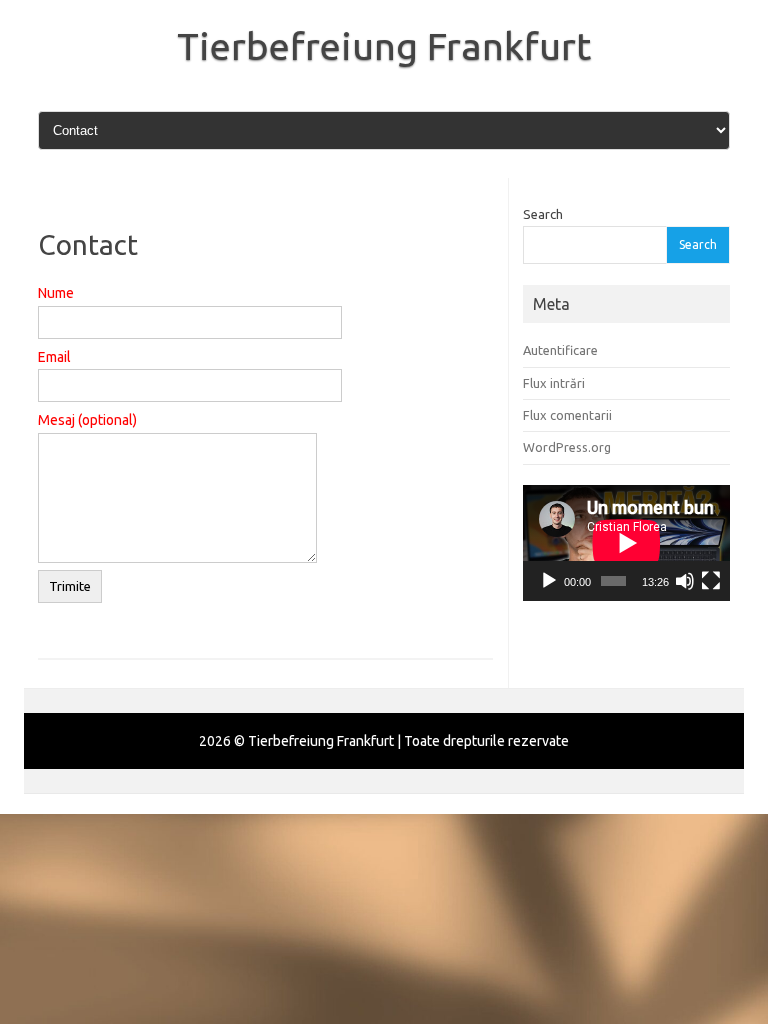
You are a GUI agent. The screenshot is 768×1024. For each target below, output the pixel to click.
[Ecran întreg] (711, 581)
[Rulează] (549, 581)
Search (543, 214)
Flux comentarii (567, 415)
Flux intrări (554, 383)
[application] (626, 543)
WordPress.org (567, 447)
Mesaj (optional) (87, 420)
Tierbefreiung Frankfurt (384, 46)
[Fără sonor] (685, 581)
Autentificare (560, 350)
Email (54, 357)
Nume (56, 293)
